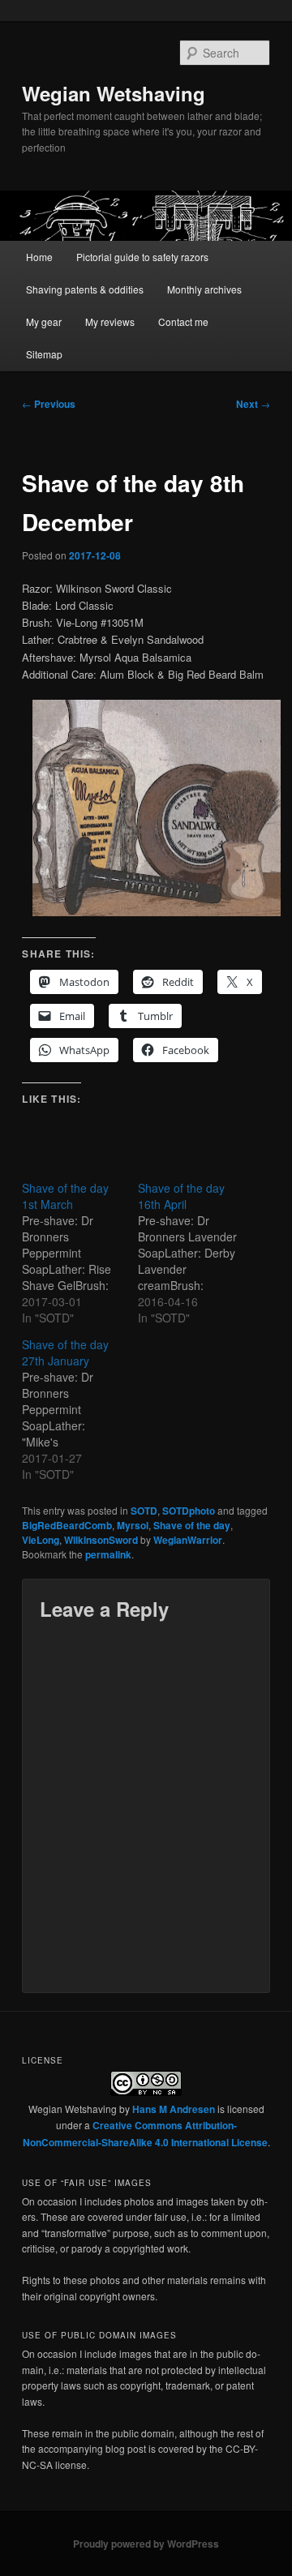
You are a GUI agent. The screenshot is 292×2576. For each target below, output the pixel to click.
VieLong (41, 1540)
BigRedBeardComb (67, 1525)
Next (253, 404)
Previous (49, 404)
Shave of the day (192, 1525)
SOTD (144, 1511)
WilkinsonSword (101, 1540)
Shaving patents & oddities (85, 289)
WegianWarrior (188, 1540)
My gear (44, 321)
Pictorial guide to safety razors (142, 257)
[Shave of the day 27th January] (80, 1409)
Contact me (183, 321)
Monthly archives (204, 289)
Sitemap (44, 354)
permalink (108, 1554)
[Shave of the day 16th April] (196, 1253)
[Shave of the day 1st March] (80, 1253)
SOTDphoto (189, 1511)
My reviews (110, 321)
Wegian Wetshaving (114, 93)
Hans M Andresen (174, 2109)
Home (39, 257)
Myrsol (133, 1525)
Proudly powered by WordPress (146, 2544)
